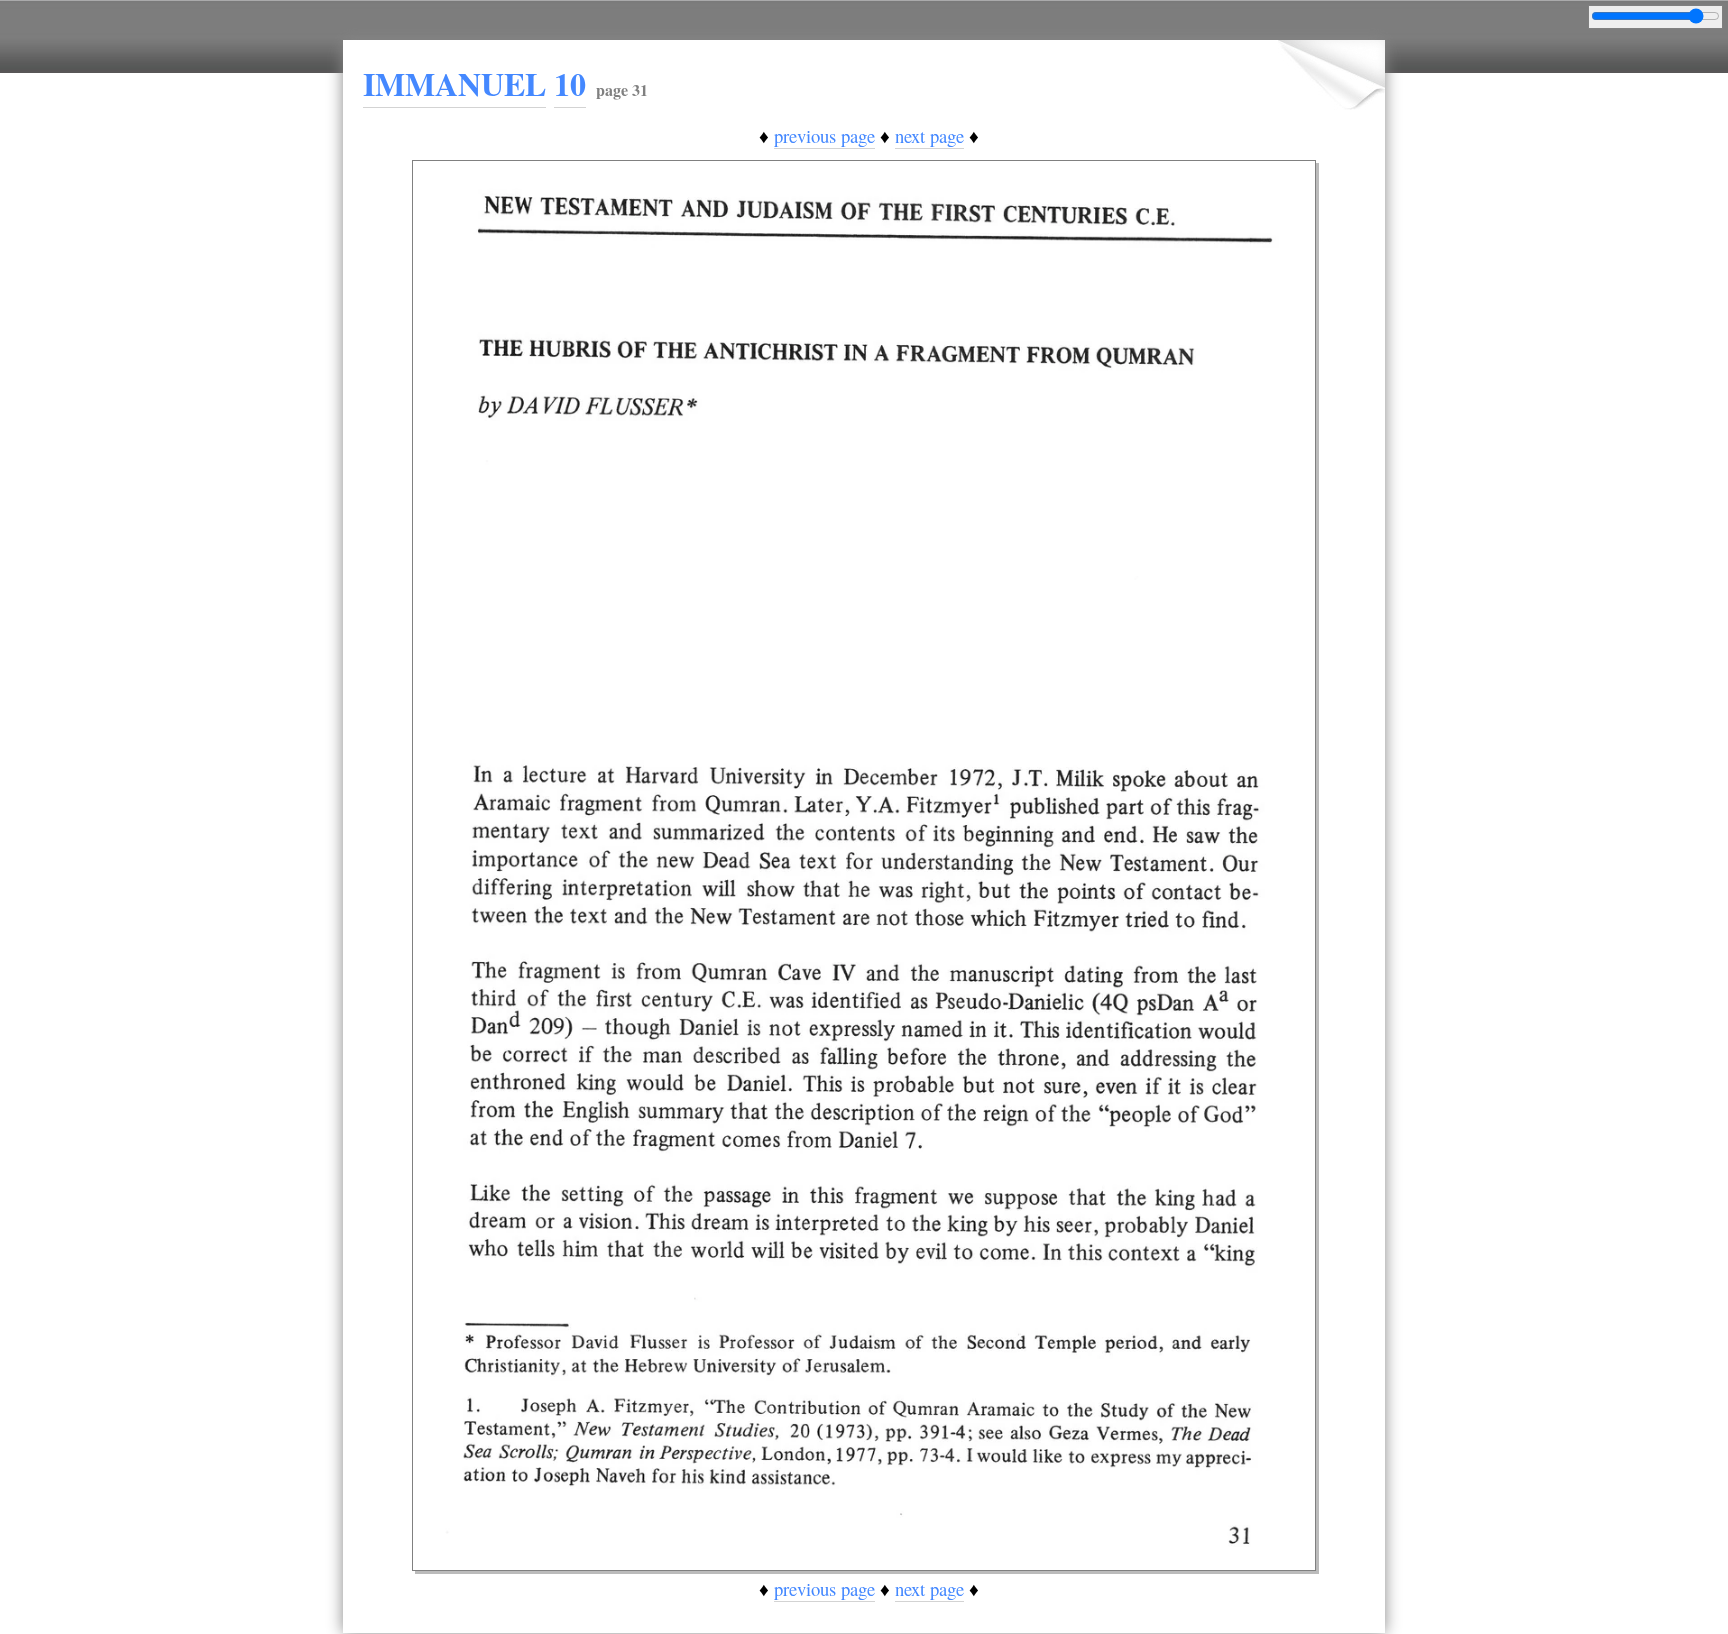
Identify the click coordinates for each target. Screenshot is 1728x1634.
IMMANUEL (454, 83)
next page (929, 135)
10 (570, 83)
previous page (824, 135)
